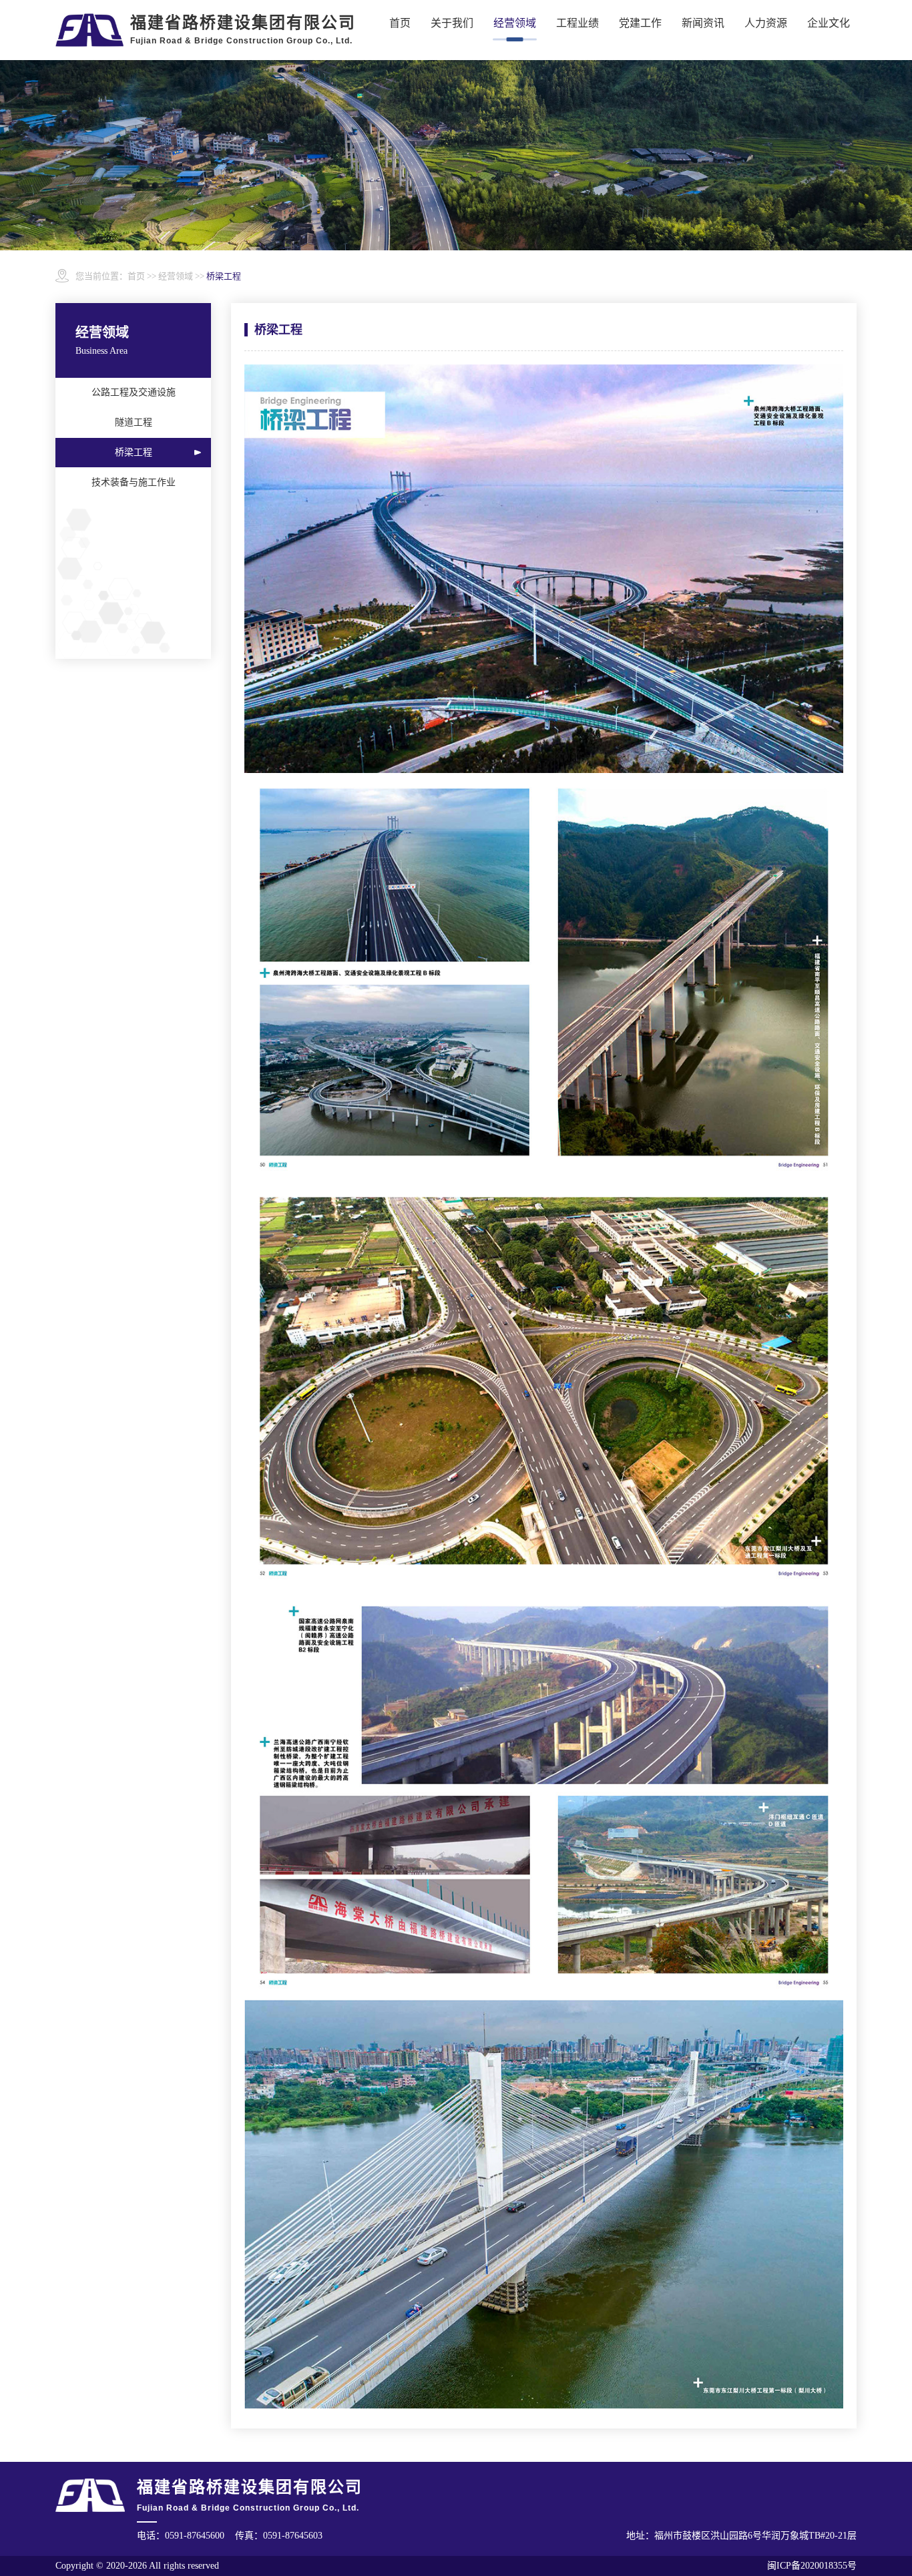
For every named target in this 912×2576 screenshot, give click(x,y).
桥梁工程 (134, 452)
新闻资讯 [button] (703, 23)
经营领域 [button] (515, 23)
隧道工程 (134, 422)
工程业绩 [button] (578, 23)
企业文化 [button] (829, 23)
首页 (400, 23)
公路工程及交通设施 (134, 392)
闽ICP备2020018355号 (812, 2566)
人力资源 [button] (766, 23)
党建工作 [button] (640, 23)
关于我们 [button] (452, 23)
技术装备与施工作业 (134, 482)
